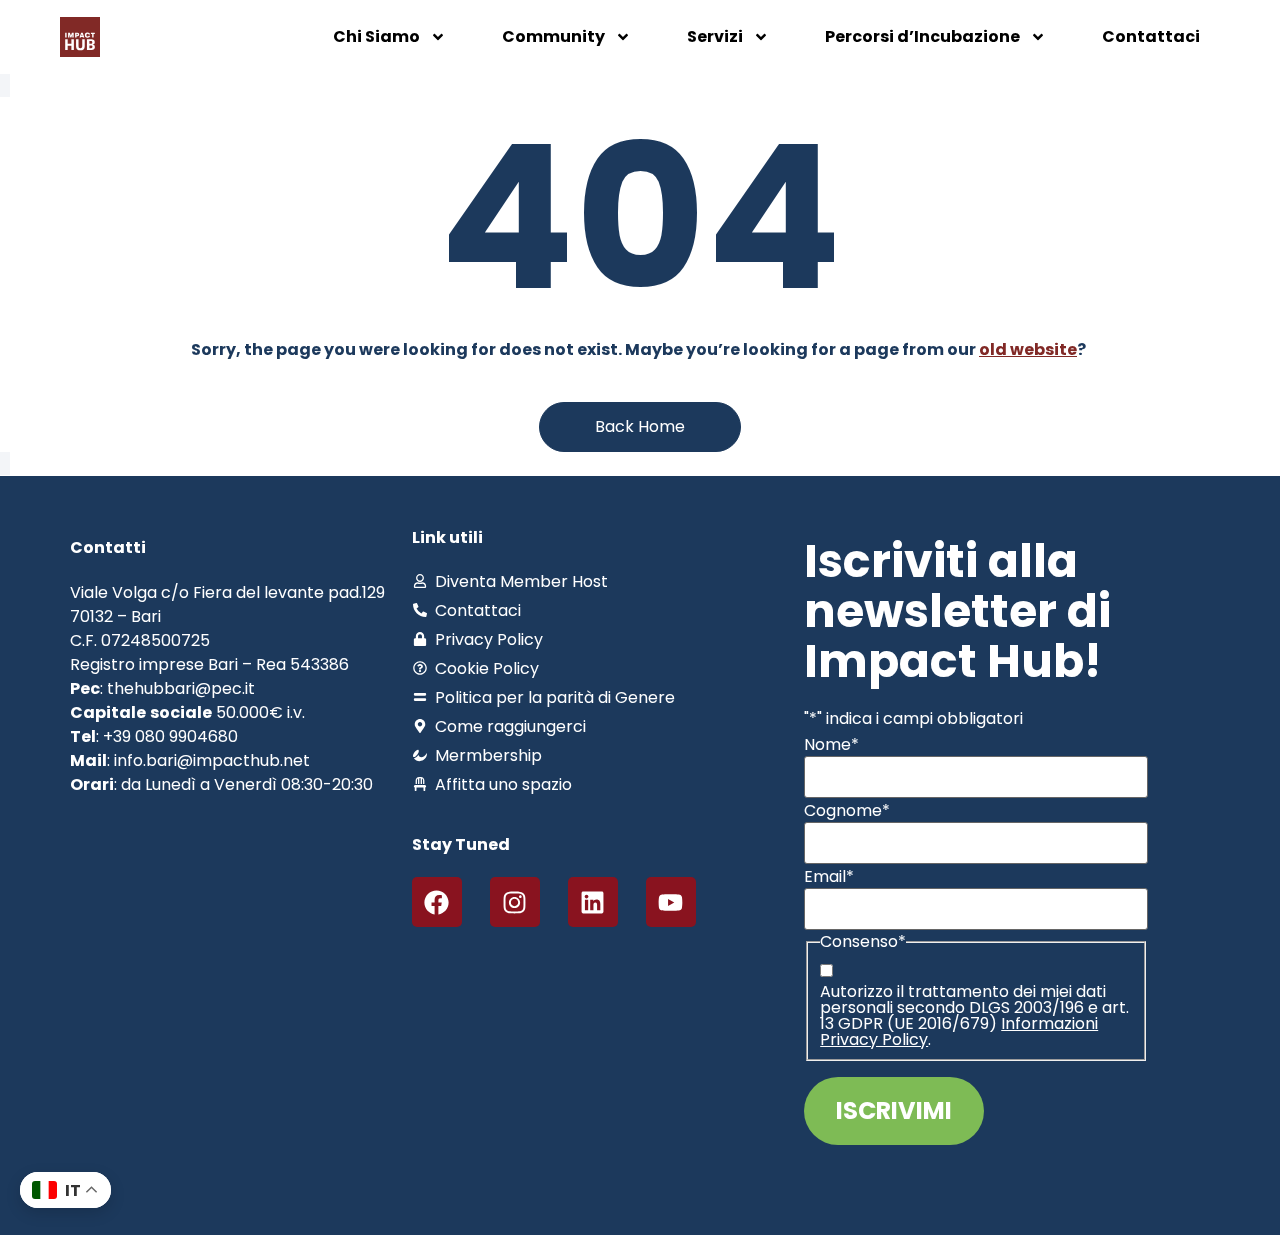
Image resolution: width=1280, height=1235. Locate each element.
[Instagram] (515, 902)
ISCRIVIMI (894, 1110)
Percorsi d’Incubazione (922, 36)
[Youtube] (671, 902)
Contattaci (1151, 36)
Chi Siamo (376, 36)
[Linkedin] (593, 902)
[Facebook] (437, 902)
